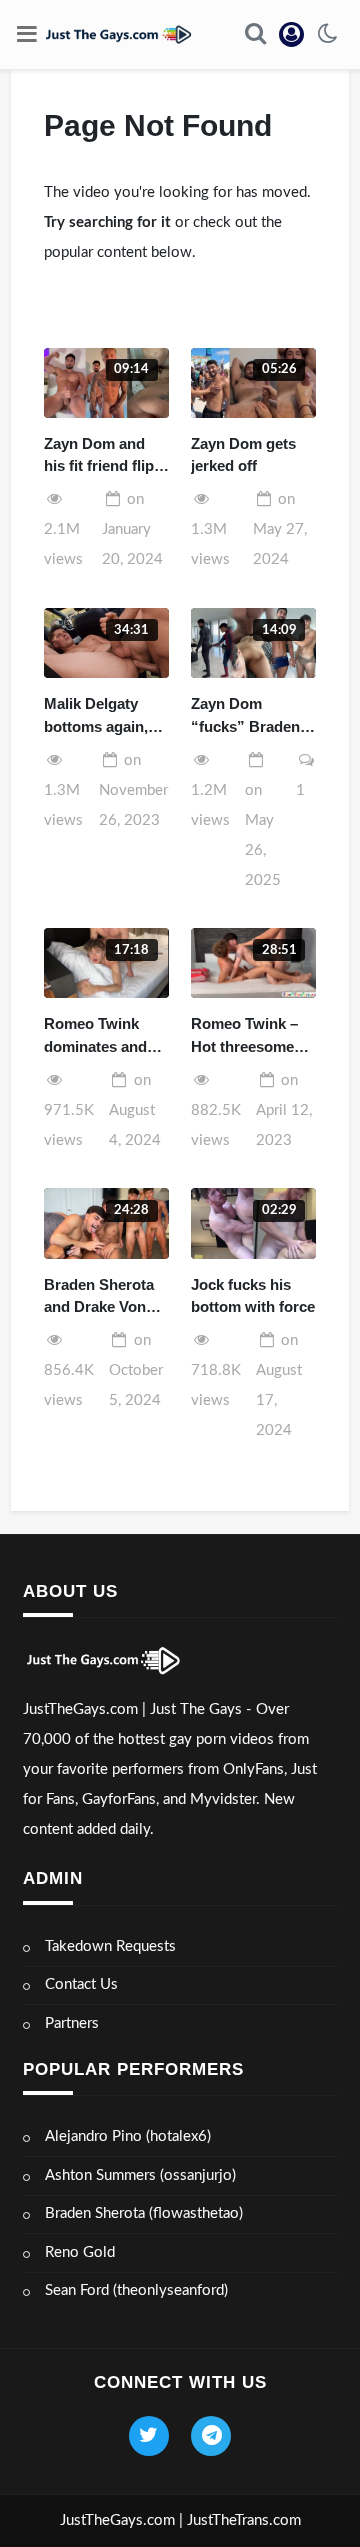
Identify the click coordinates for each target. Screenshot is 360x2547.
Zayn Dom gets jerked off (243, 455)
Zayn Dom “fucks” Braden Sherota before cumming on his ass (247, 716)
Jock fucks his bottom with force (253, 1296)
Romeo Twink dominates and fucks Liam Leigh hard (103, 1036)
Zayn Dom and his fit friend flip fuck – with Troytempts (99, 456)
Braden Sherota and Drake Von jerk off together (100, 1297)
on (132, 529)
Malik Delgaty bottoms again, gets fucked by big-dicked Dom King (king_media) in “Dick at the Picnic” (99, 716)
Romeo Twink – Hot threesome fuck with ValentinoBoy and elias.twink (252, 1036)
